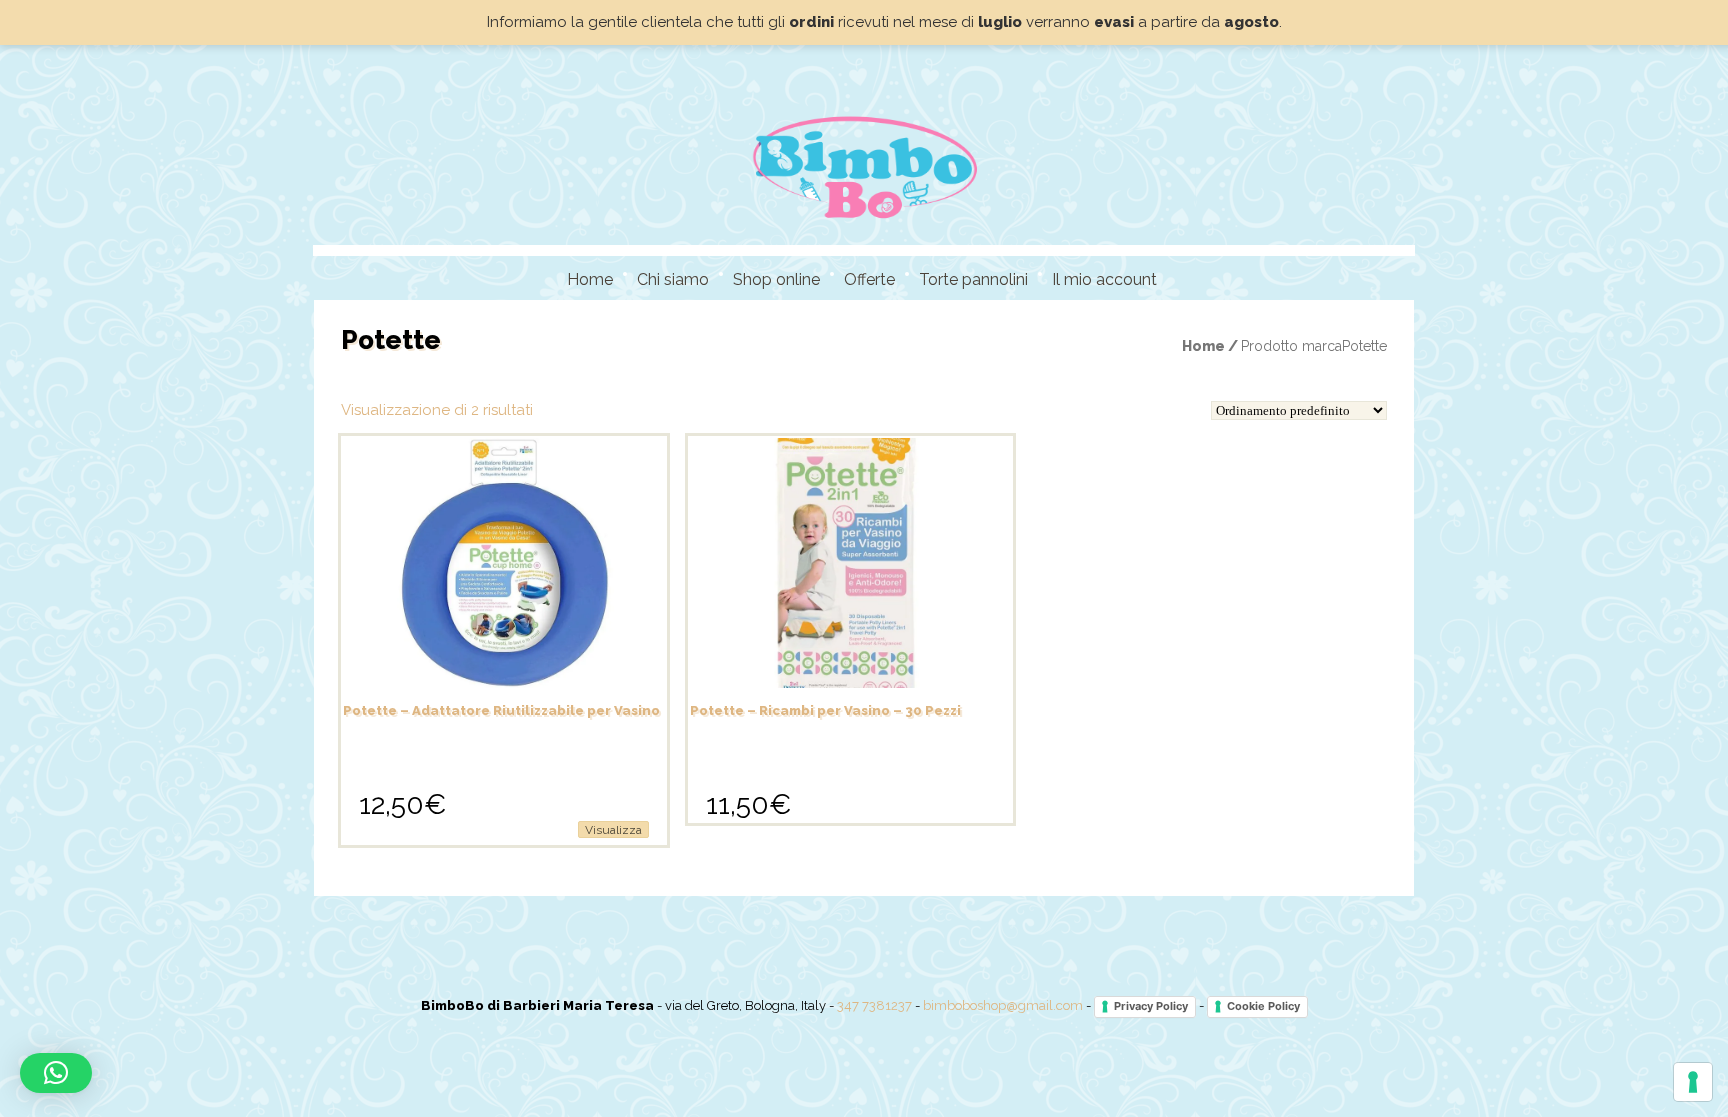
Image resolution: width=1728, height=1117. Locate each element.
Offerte (869, 279)
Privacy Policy (1151, 1006)
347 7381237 (874, 1006)
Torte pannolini (973, 279)
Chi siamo (673, 279)
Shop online (776, 279)
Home (590, 279)
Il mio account (1104, 279)
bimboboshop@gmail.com (1003, 1006)
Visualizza (613, 830)
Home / (1211, 346)
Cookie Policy (1263, 1006)
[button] (56, 1073)
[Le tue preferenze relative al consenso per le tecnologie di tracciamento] (1693, 1082)
